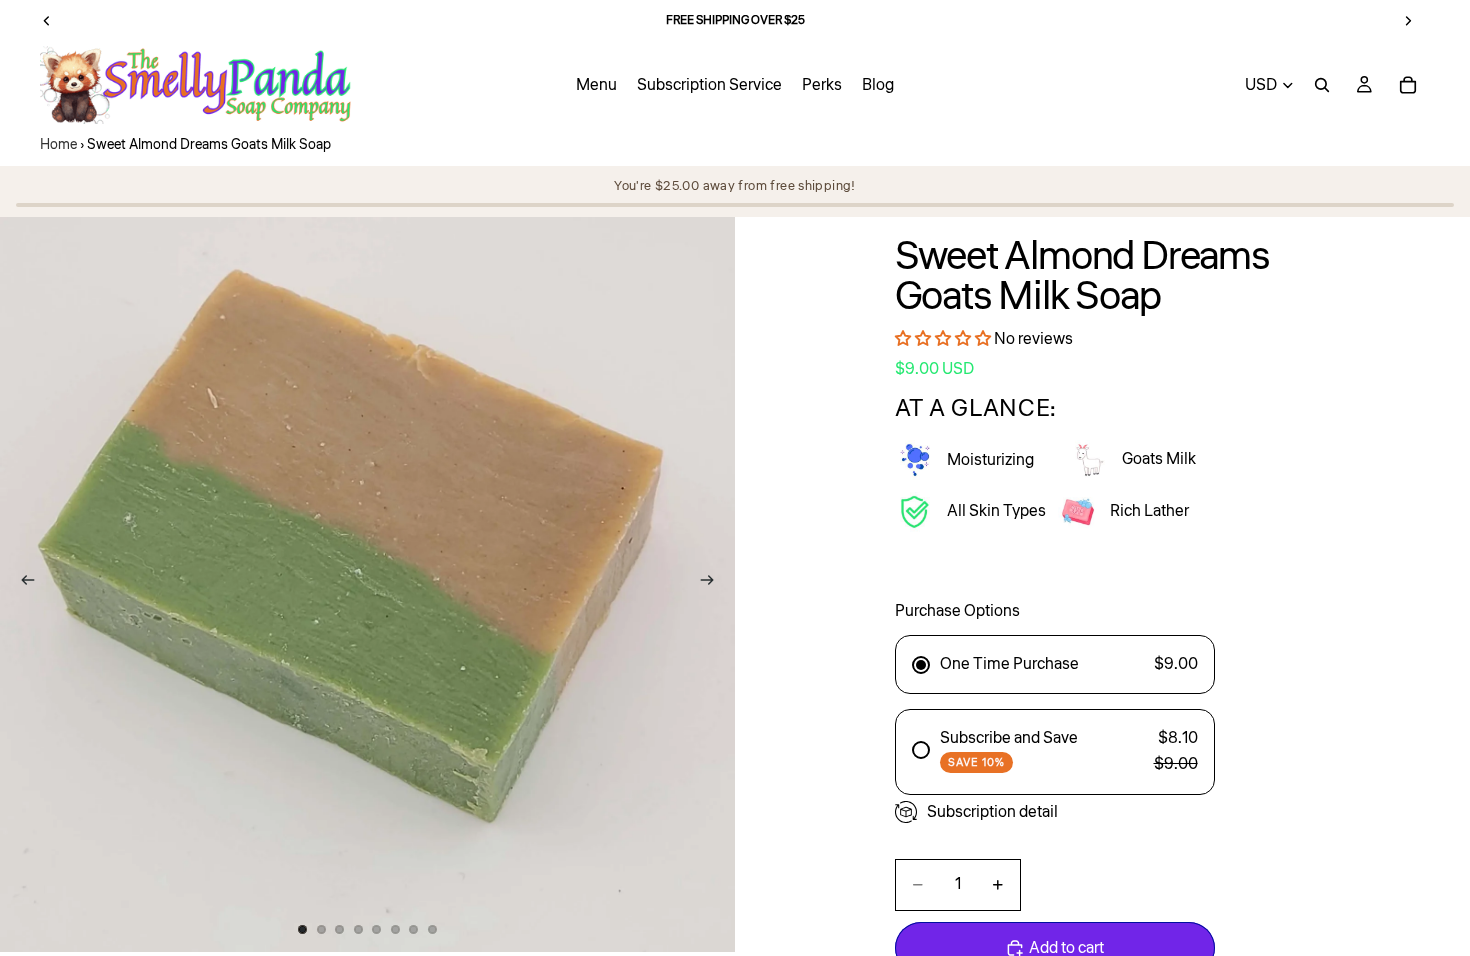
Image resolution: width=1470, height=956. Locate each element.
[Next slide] (713, 584)
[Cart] (1408, 85)
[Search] (1322, 85)
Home (58, 145)
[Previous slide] (22, 584)
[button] (943, 339)
